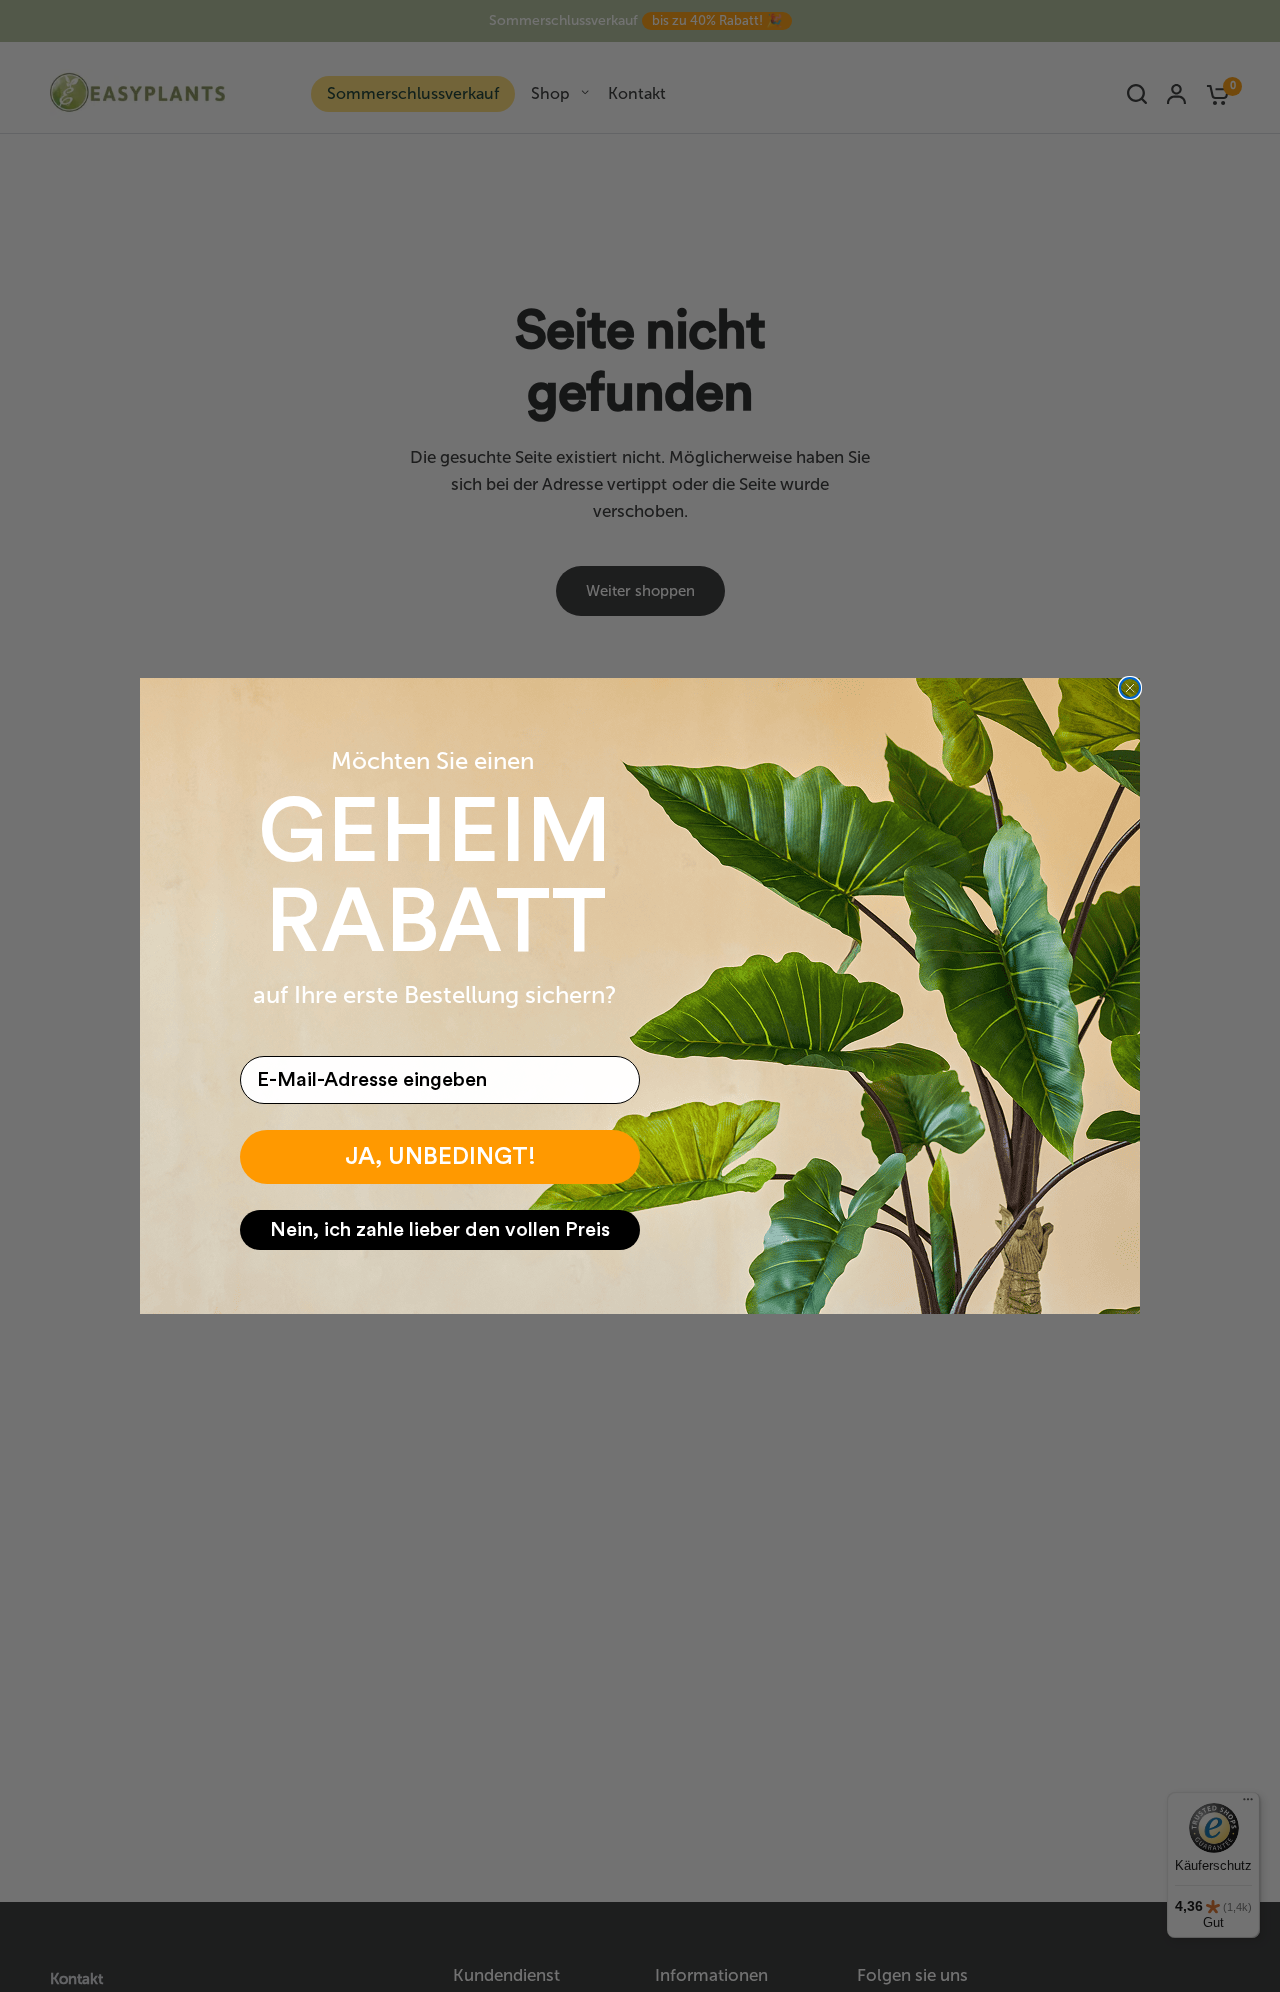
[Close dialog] (1130, 688)
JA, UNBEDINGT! (440, 1157)
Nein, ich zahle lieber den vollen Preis (440, 1230)
